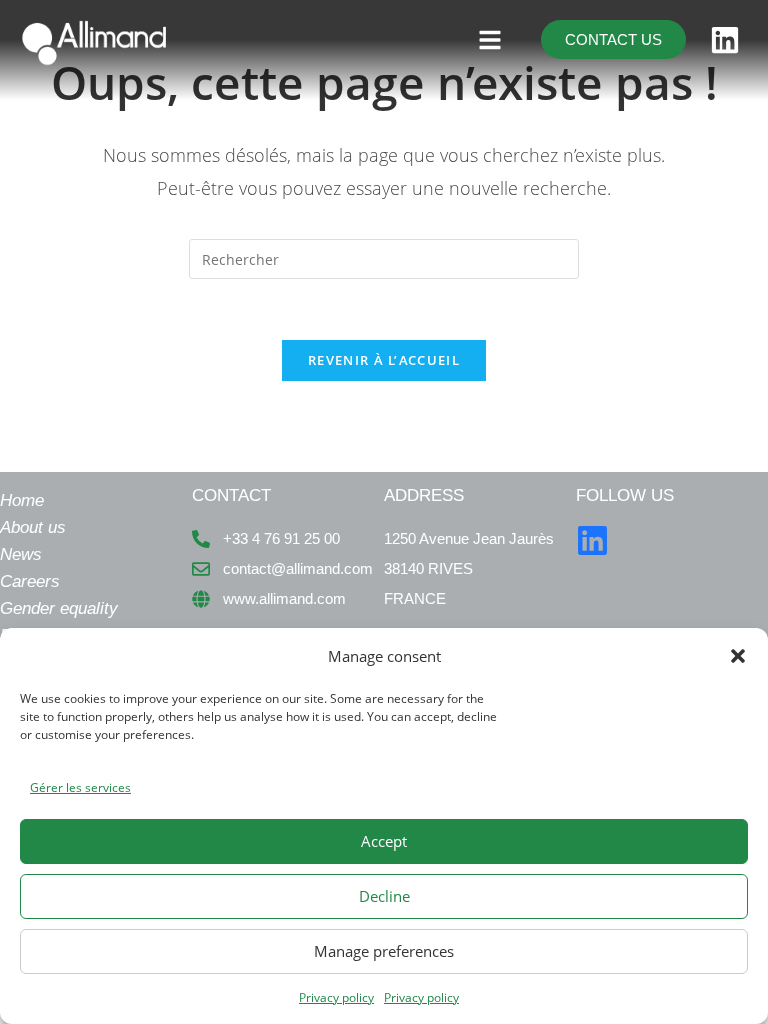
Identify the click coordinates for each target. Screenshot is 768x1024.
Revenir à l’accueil (384, 360)
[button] (738, 656)
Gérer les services (80, 787)
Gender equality (59, 608)
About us (33, 527)
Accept (384, 841)
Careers (30, 581)
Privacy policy (336, 997)
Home (22, 500)
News (21, 554)
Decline (384, 896)
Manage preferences (384, 951)
